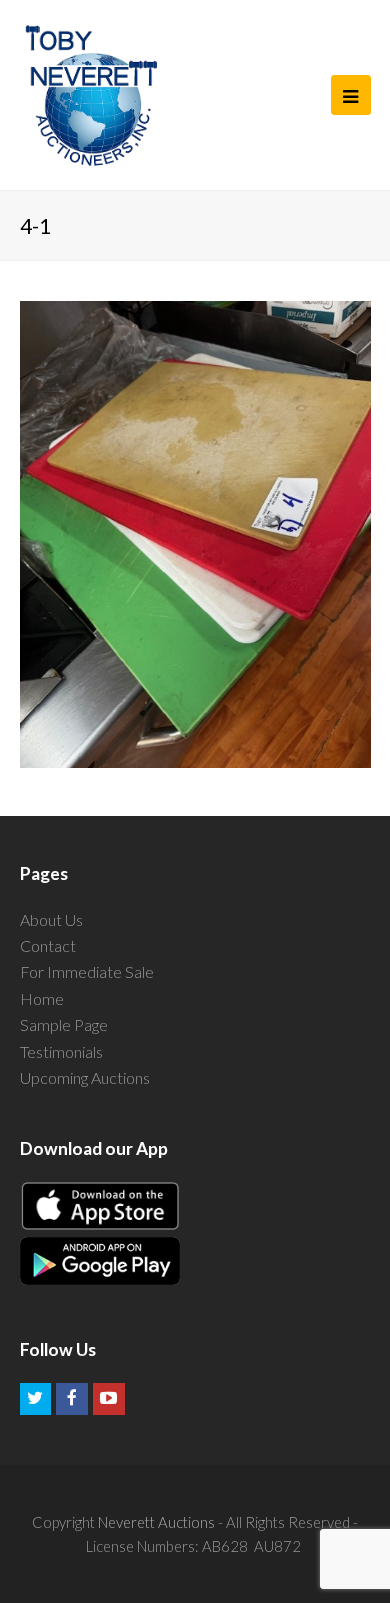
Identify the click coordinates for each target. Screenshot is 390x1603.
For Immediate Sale (87, 971)
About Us (51, 919)
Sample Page (64, 1024)
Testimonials (61, 1051)
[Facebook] (72, 1399)
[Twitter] (36, 1399)
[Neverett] (91, 95)
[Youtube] (109, 1399)
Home (42, 998)
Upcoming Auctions (85, 1077)
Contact (48, 945)
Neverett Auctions (156, 1522)
